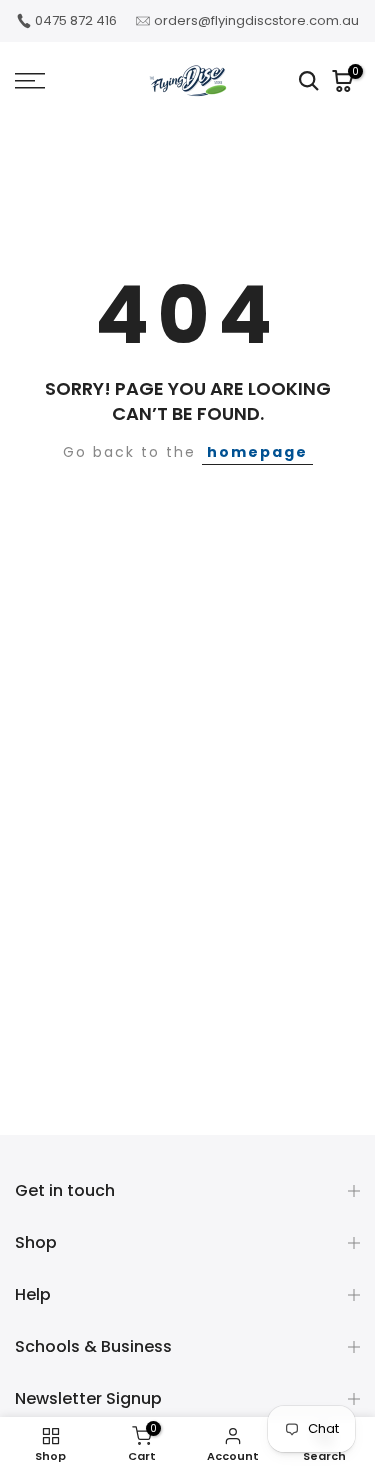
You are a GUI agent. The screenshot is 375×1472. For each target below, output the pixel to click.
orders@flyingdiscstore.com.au (256, 20)
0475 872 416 (76, 20)
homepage (257, 452)
